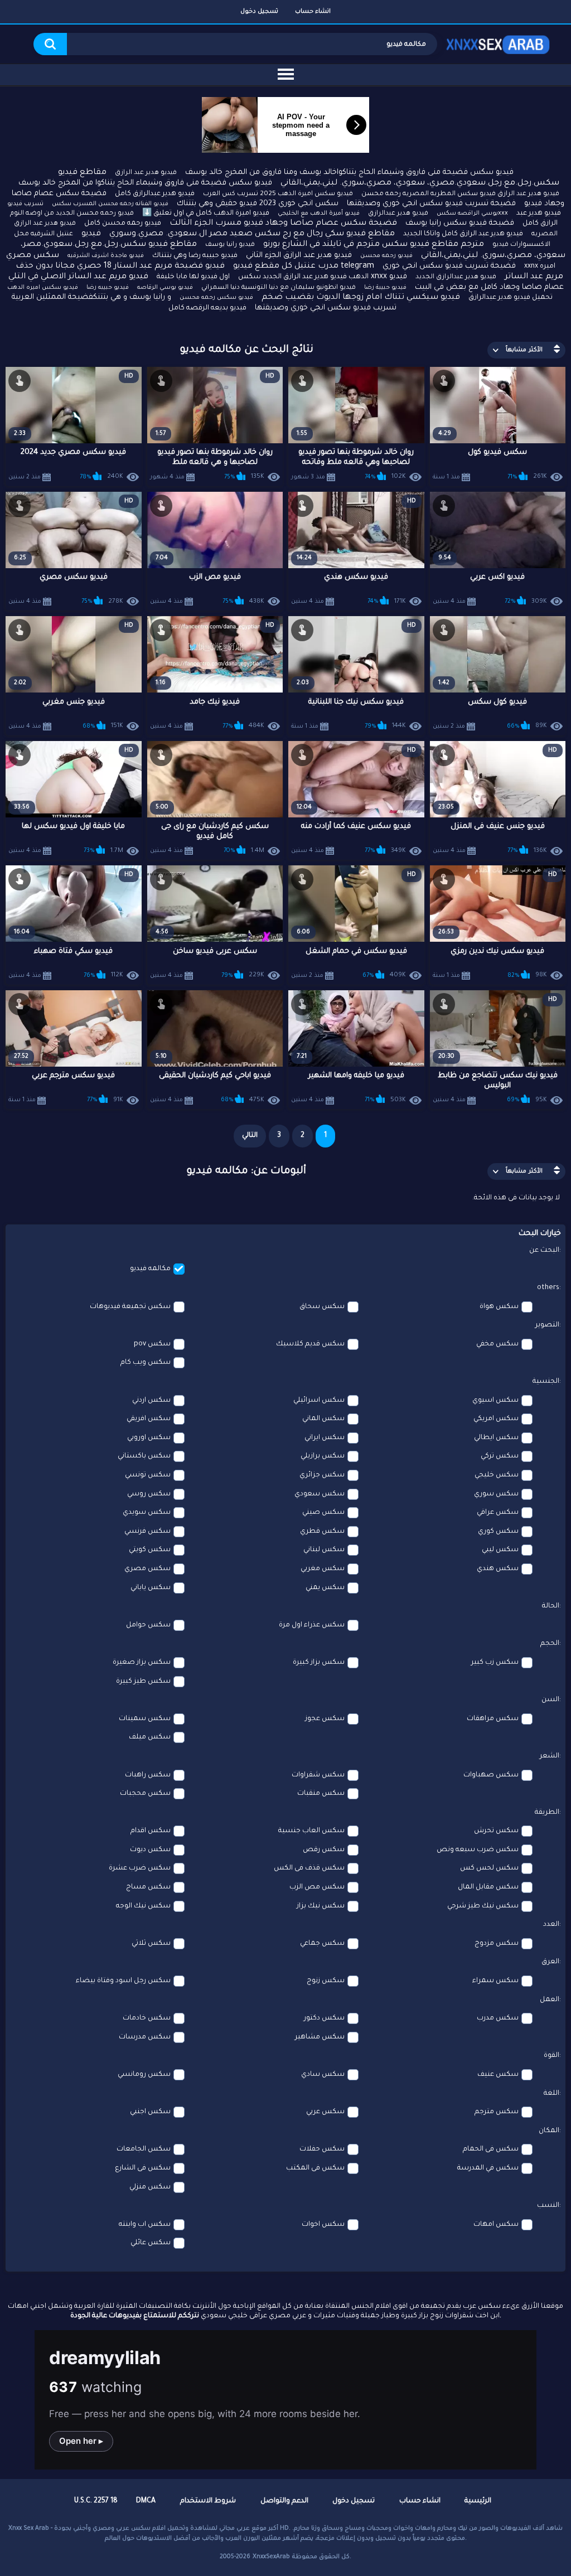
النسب (548, 2206)
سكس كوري (498, 1532)
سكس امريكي (496, 1419)
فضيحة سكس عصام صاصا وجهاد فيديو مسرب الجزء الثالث (283, 224)
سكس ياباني (151, 1588)
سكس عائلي (151, 2243)
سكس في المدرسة (488, 2168)
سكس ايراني (325, 1438)
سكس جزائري (322, 1475)
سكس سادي (323, 2075)
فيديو (91, 234)
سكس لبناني (324, 1550)
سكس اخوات (323, 2225)
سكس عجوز (325, 1719)
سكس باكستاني (144, 1456)
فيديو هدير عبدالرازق (398, 214)
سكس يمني (325, 1588)
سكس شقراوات (318, 1775)
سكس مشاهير (320, 2037)
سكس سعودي (320, 1494)
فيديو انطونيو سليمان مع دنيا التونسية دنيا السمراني (279, 288)
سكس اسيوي (495, 1401)
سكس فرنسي (147, 1532)
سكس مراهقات (493, 1719)
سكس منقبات (321, 1794)
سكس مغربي (323, 1569)
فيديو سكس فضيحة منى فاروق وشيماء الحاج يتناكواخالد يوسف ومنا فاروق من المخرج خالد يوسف (349, 173)
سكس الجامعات (144, 2149)
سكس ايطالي (496, 1438)
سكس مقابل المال (488, 1887)
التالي (250, 1136)
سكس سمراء (495, 1981)
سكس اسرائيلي (319, 1401)
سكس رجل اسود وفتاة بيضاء (123, 1981)
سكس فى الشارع (143, 2168)
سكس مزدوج (497, 1944)
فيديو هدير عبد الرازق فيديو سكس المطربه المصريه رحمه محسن (460, 194)
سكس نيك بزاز (321, 1906)
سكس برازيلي (323, 1456)
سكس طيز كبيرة (143, 1682)
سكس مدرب (498, 2018)
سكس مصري (147, 1569)
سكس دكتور (324, 2018)
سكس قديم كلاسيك (310, 1344)
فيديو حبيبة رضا (385, 288)
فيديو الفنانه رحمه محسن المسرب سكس (110, 204)
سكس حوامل (148, 1625)
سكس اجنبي (150, 2112)
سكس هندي (498, 1569)
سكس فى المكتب (315, 2168)
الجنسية (546, 1382)
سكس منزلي (150, 2187)
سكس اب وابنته (145, 2225)
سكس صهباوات (491, 1775)
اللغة (551, 2094)
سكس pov (152, 1344)
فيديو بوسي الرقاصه (165, 288)
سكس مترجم (497, 2112)
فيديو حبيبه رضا (108, 288)
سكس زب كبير (495, 1663)
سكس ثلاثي (151, 1944)
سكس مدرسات (145, 2037)
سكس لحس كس (489, 1868)
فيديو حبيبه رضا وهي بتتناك (195, 256)
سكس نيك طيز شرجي (483, 1906)
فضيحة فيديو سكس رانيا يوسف (460, 223)
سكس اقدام (151, 1831)
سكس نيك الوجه (143, 1906)
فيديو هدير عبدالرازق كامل (155, 194)
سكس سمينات (145, 1719)
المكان (549, 2131)
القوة (551, 2056)
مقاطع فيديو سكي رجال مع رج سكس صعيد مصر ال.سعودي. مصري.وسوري (252, 234)
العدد (551, 1925)
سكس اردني (151, 1401)
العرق (550, 1962)
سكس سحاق (322, 1307)
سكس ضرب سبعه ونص (478, 1850)
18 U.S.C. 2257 (96, 2501)
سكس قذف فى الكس (309, 1868)
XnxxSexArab (271, 2557)
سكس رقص (324, 1850)
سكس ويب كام (146, 1363)
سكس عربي (325, 2112)
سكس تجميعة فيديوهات (130, 1307)
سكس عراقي (498, 1513)
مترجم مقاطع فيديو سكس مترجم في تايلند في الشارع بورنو (374, 245)
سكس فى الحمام (491, 2149)
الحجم (550, 1644)
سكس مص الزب (317, 1887)
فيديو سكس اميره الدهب (43, 288)
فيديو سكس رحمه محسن (216, 298)
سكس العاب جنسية (311, 1831)
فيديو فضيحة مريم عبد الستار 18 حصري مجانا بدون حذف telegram (195, 267)
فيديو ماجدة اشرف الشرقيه (106, 256)
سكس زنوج (326, 1981)
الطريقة (547, 1813)
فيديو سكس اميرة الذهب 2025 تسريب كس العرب (278, 194)
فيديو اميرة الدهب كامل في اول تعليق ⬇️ (206, 214)
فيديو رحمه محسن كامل (123, 224)
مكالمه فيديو (150, 1269)
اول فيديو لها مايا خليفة (193, 277)
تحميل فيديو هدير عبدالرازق (510, 298)
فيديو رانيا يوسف (230, 245)
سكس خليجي (497, 1475)
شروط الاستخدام (208, 2501)
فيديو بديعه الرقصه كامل (207, 308)
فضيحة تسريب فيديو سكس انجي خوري (449, 266)
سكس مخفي (497, 1344)
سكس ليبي (500, 1550)
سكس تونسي (148, 1475)
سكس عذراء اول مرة (312, 1625)
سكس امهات (496, 2225)
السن (550, 1700)
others (548, 1288)
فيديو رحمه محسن (386, 256)
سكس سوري (496, 1494)
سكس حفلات (322, 2149)
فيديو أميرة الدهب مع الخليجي (319, 214)
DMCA (146, 2501)
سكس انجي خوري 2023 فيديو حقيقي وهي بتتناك (258, 204)
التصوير (547, 1325)
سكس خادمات (147, 2018)
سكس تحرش (496, 1831)
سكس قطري (322, 1532)
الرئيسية (478, 2501)
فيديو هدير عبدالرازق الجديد (456, 277)
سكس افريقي (149, 1419)
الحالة (551, 1606)
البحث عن (544, 1251)
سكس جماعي (322, 1944)
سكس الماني (323, 1419)
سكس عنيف (498, 2075)
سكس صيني (323, 1513)
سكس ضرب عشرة (140, 1868)
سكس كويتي (150, 1550)
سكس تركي (500, 1456)
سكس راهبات (148, 1775)
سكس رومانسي (144, 2075)
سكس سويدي (147, 1513)
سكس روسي (149, 1494)
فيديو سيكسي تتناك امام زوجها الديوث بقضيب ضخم (361, 298)
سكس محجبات (145, 1794)
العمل (550, 2000)
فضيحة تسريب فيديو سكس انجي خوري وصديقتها (431, 204)
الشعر (550, 1756)
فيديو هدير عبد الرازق (146, 173)
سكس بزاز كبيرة (319, 1663)
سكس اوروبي (149, 1438)
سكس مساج (148, 1887)
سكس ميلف (150, 1737)
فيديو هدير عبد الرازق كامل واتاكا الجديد (463, 234)
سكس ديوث (150, 1850)
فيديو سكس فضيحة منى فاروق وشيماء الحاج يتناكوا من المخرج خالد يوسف (145, 183)
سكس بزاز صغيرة (142, 1663)
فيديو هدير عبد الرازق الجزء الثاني (299, 256)
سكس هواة (499, 1307)
